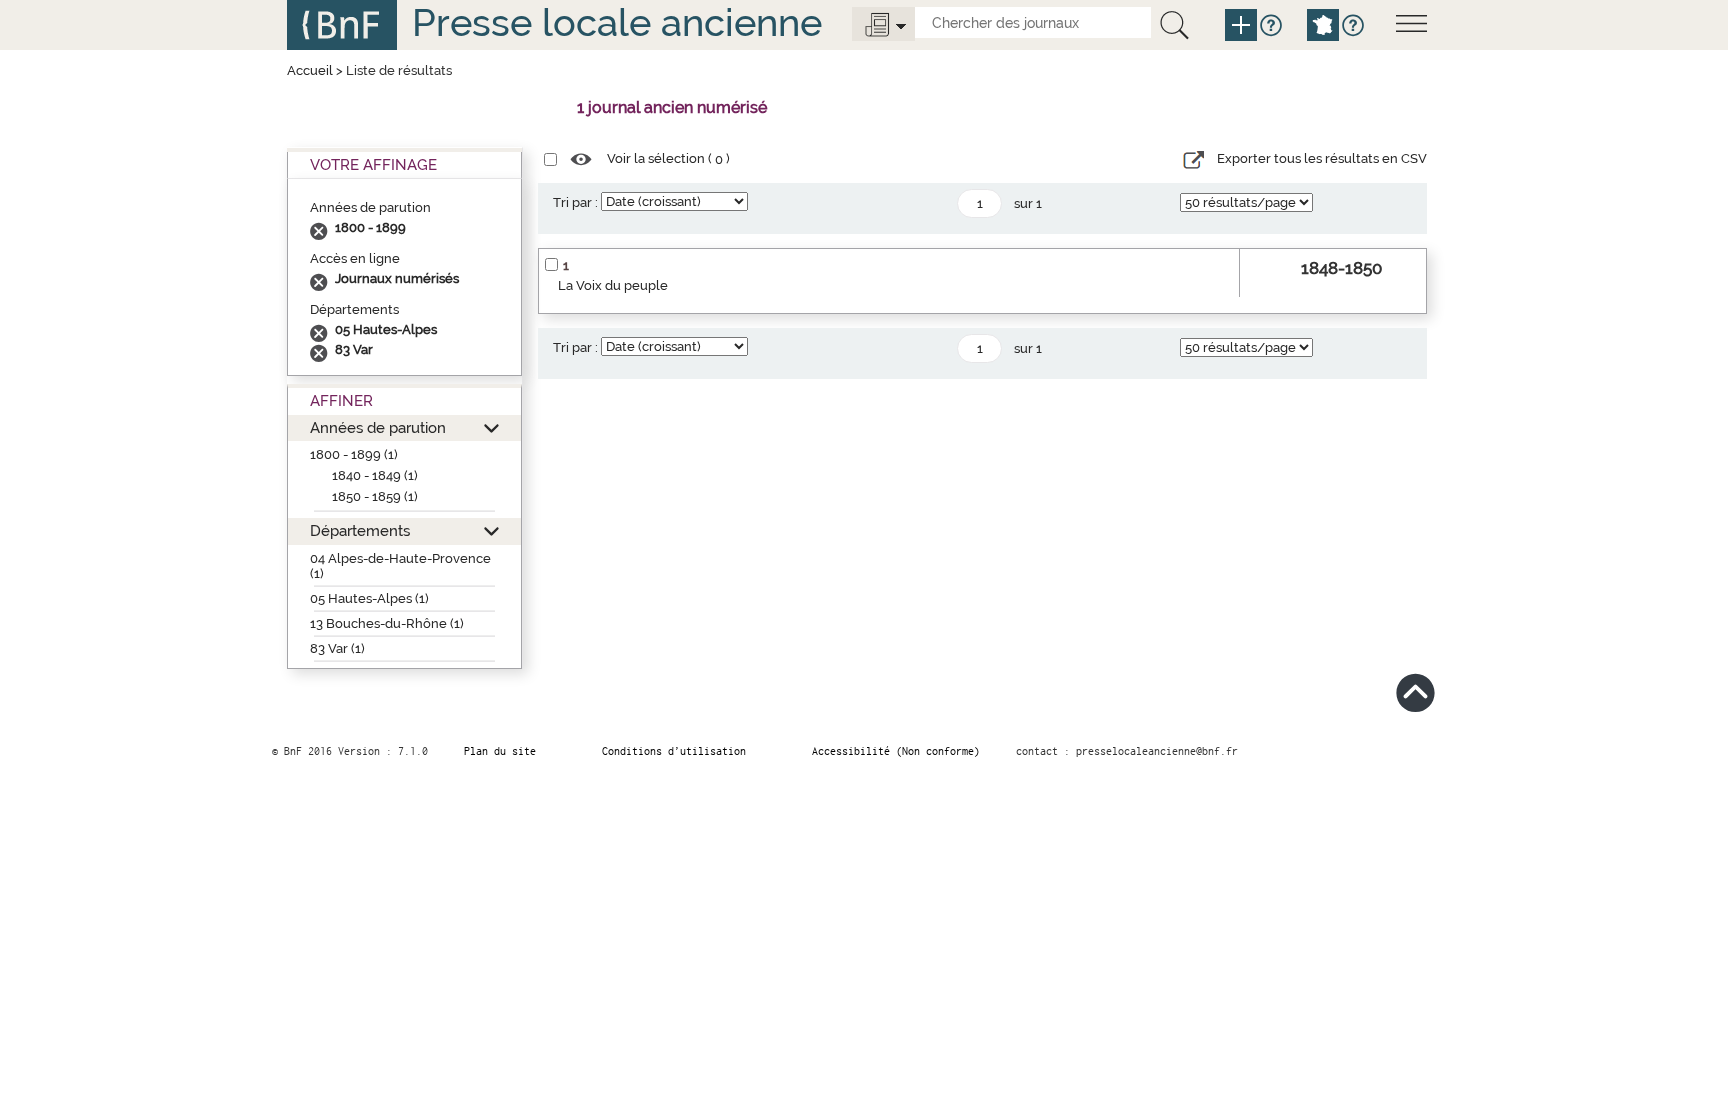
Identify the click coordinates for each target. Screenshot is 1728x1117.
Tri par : (575, 202)
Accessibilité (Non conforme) (896, 751)
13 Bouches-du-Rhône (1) (387, 623)
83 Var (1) (337, 648)
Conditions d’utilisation (674, 751)
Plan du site (500, 751)
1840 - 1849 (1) (375, 475)
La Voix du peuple (613, 285)
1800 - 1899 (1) (354, 454)
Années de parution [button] (378, 427)
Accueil (310, 70)
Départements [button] (360, 530)
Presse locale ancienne (617, 22)
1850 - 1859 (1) (375, 496)
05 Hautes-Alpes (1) (369, 598)
